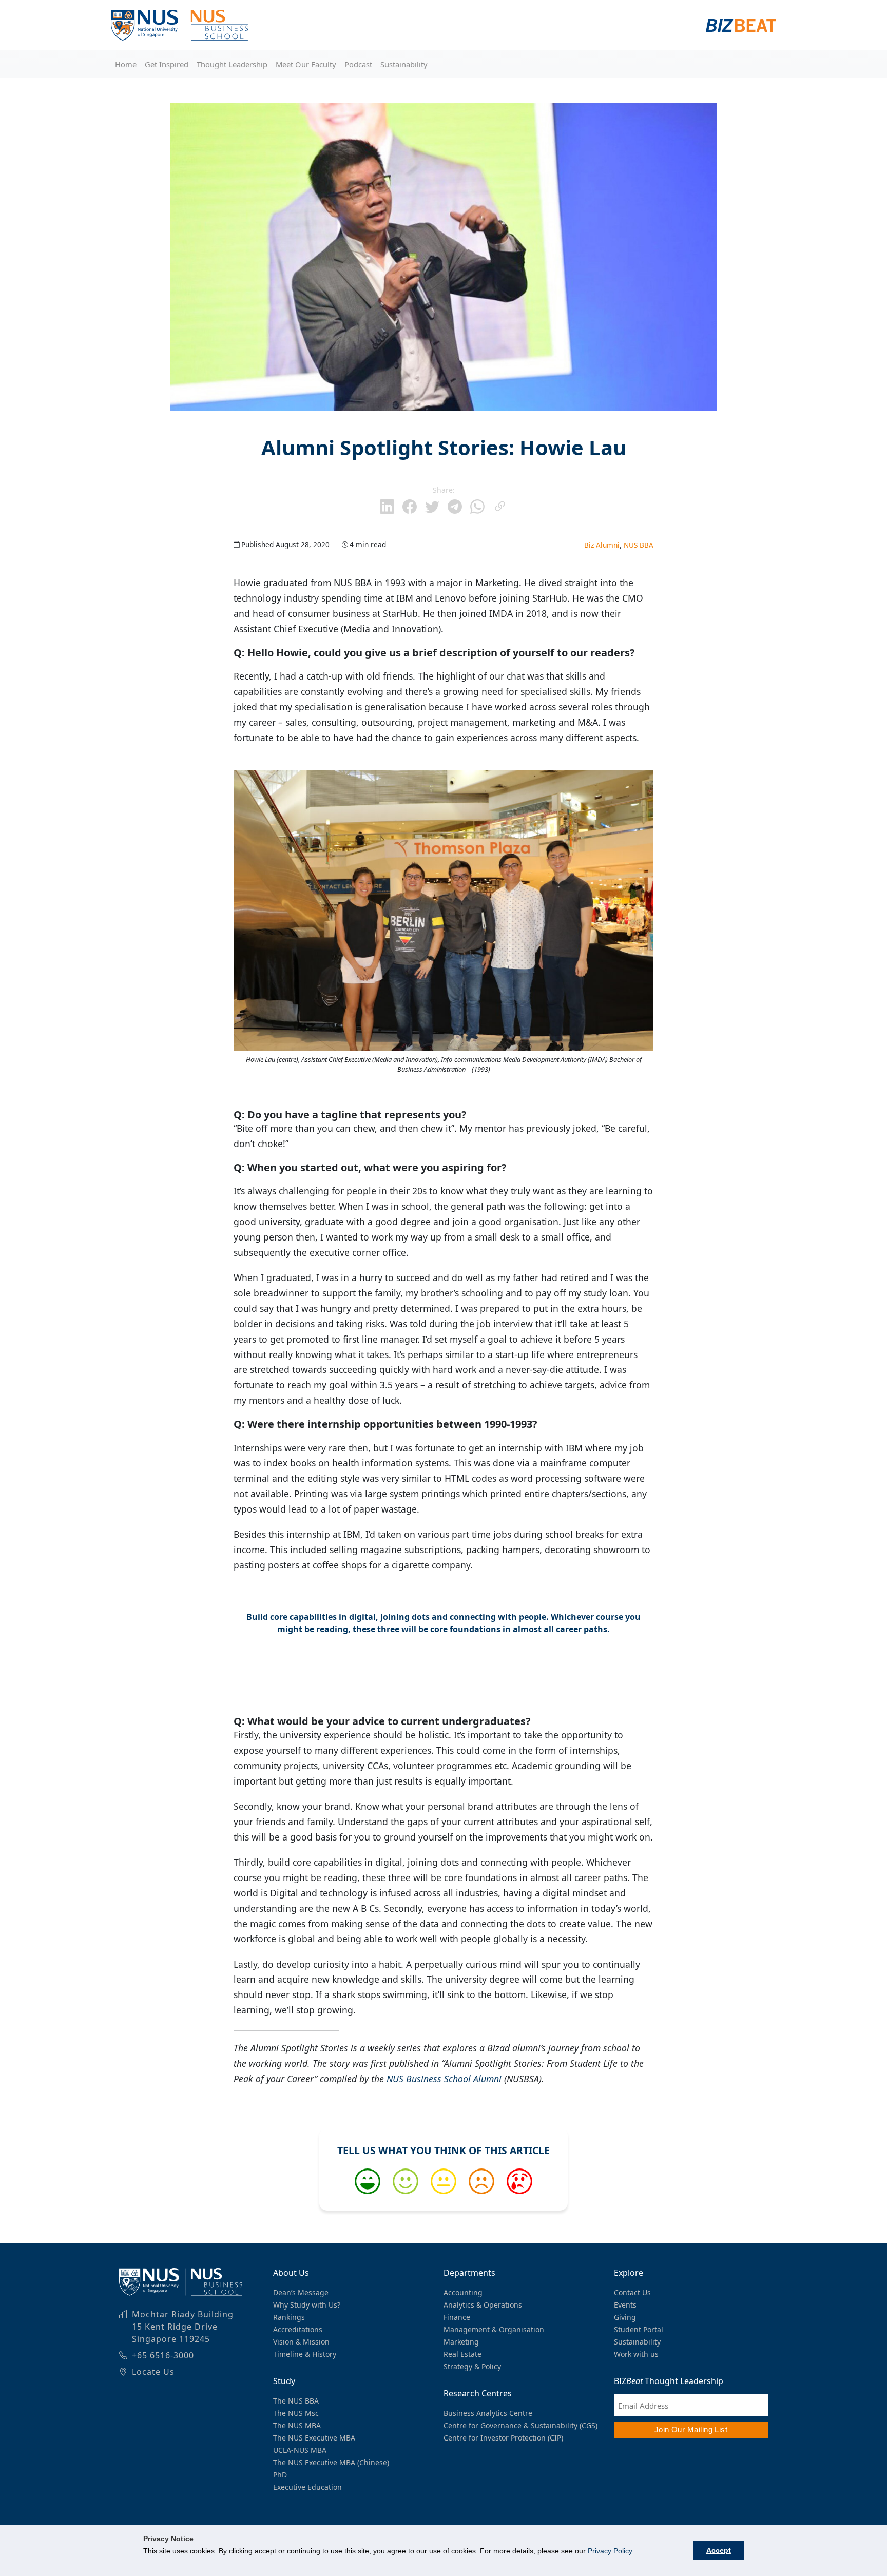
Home (126, 64)
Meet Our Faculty (306, 64)
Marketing (461, 2342)
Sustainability (404, 64)
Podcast (358, 64)
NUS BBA (639, 545)
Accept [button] (719, 2550)
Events (625, 2305)
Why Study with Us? (307, 2305)
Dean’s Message (301, 2292)
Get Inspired (167, 64)
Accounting (463, 2292)
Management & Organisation (494, 2329)
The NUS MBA (297, 2425)
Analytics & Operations (483, 2305)
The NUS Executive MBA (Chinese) (331, 2462)
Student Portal (639, 2329)
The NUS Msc (296, 2413)
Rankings (289, 2317)
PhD (280, 2475)
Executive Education (307, 2487)
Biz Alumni (602, 545)
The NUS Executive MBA (314, 2438)
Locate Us (153, 2372)
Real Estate (462, 2354)
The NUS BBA (296, 2401)
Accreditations (298, 2329)
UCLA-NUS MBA (300, 2450)
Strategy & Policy (472, 2366)
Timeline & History (305, 2354)
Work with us (636, 2354)
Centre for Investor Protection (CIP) (503, 2438)
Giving (625, 2317)
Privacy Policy (610, 2551)
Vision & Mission (301, 2342)
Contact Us (632, 2292)
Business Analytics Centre (488, 2413)
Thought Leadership (232, 64)
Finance (457, 2317)
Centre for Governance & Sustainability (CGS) (520, 2425)
